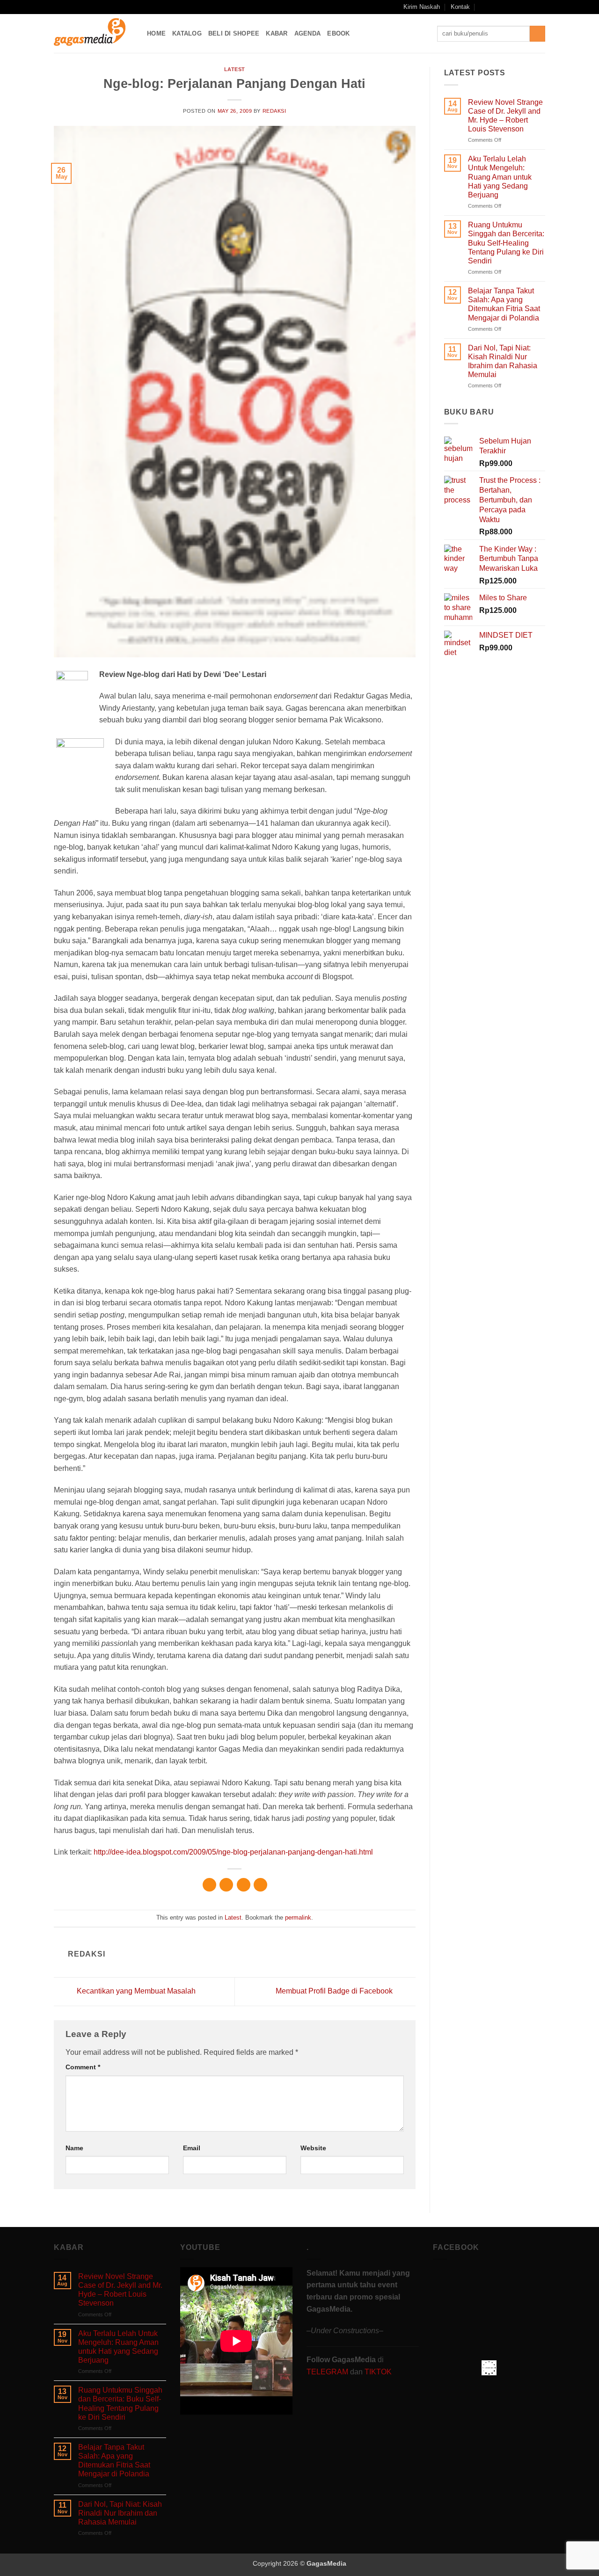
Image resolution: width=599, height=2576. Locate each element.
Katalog (187, 33)
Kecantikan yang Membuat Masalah (135, 1991)
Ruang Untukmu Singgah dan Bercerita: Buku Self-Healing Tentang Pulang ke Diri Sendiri (506, 243)
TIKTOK (378, 2372)
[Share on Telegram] (260, 1885)
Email (192, 2148)
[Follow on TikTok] (514, 7)
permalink (298, 1917)
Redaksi (274, 111)
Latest (235, 69)
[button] (483, 7)
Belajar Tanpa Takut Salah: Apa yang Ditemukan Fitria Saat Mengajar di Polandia (504, 304)
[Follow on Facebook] (496, 7)
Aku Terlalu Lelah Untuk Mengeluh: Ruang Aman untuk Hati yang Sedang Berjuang (500, 177)
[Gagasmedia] (93, 33)
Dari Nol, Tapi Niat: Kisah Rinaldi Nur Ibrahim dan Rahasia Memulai (503, 361)
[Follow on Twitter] (523, 7)
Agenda (308, 33)
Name (74, 2148)
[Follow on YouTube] (532, 7)
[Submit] (537, 34)
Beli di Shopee (234, 33)
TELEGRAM (328, 2372)
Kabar (277, 33)
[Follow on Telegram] (541, 7)
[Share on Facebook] (209, 1885)
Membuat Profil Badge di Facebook (335, 1991)
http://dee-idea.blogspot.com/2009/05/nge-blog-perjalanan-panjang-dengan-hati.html (233, 1852)
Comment (83, 2067)
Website (313, 2148)
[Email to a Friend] (244, 1885)
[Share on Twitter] (226, 1885)
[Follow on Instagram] (505, 7)
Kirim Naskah (422, 7)
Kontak (460, 7)
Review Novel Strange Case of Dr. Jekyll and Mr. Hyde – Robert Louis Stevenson (505, 116)
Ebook (338, 33)
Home (156, 33)
